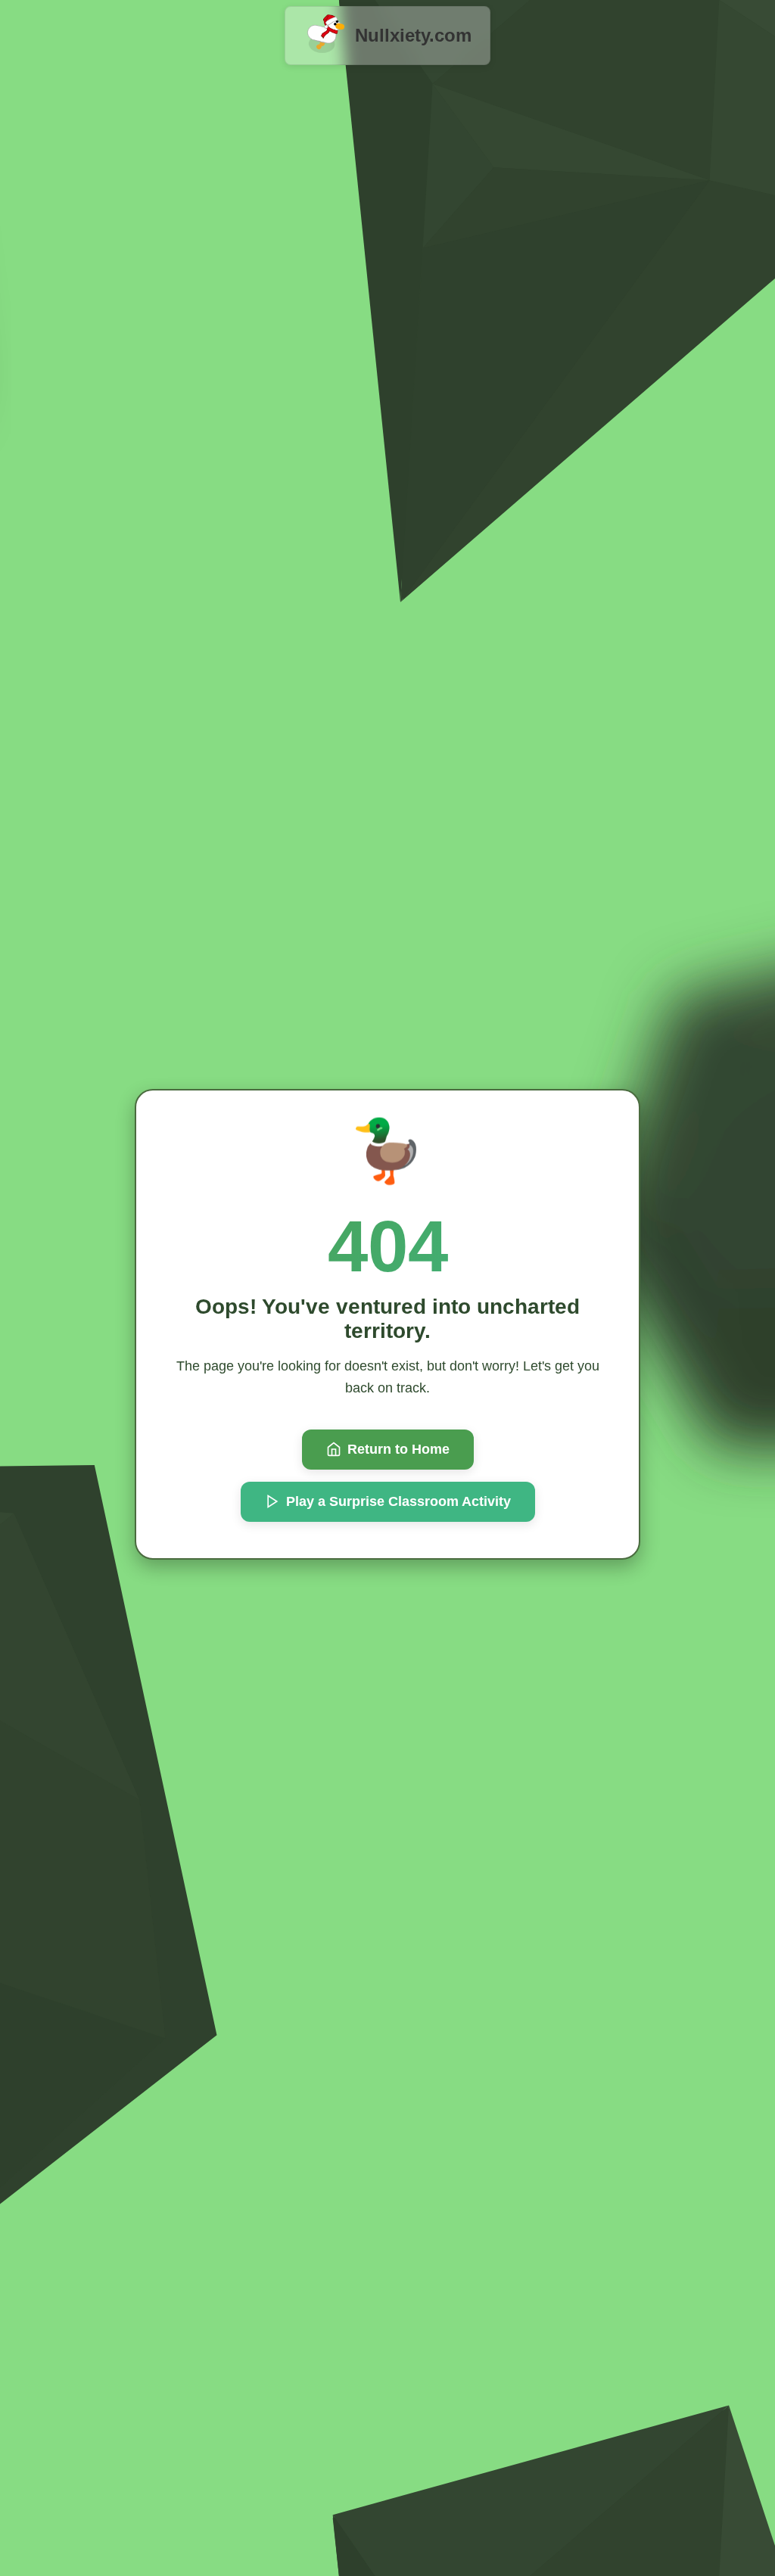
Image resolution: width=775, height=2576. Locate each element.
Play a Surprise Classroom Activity (398, 1501)
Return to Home (398, 1449)
